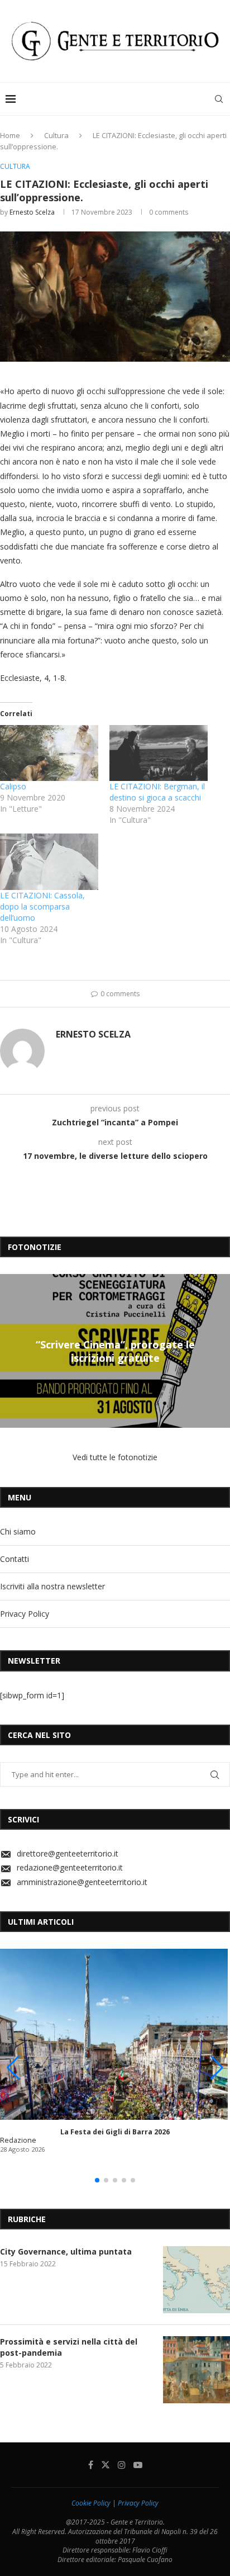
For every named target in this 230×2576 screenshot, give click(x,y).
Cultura (56, 135)
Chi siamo (18, 1531)
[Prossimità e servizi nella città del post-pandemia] (197, 2370)
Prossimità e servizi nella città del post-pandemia (69, 2347)
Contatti (15, 1559)
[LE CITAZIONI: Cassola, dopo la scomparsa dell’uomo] (49, 862)
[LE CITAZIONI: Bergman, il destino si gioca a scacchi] (159, 753)
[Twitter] (106, 2465)
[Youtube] (138, 2465)
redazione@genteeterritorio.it (70, 1867)
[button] (10, 1351)
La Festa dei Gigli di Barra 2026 (115, 2132)
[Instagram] (122, 2465)
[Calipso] (49, 753)
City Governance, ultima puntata (66, 2251)
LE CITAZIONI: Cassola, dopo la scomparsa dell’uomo (42, 906)
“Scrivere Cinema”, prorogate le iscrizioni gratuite (115, 1351)
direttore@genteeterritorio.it (68, 1853)
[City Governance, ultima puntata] (197, 2280)
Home (10, 135)
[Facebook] (91, 2465)
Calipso (13, 786)
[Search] (219, 99)
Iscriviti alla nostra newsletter (52, 1586)
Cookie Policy (91, 2503)
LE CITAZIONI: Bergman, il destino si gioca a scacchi (157, 792)
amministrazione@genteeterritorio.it (82, 1882)
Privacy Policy (25, 1614)
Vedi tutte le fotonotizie (115, 1457)
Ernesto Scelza (32, 212)
